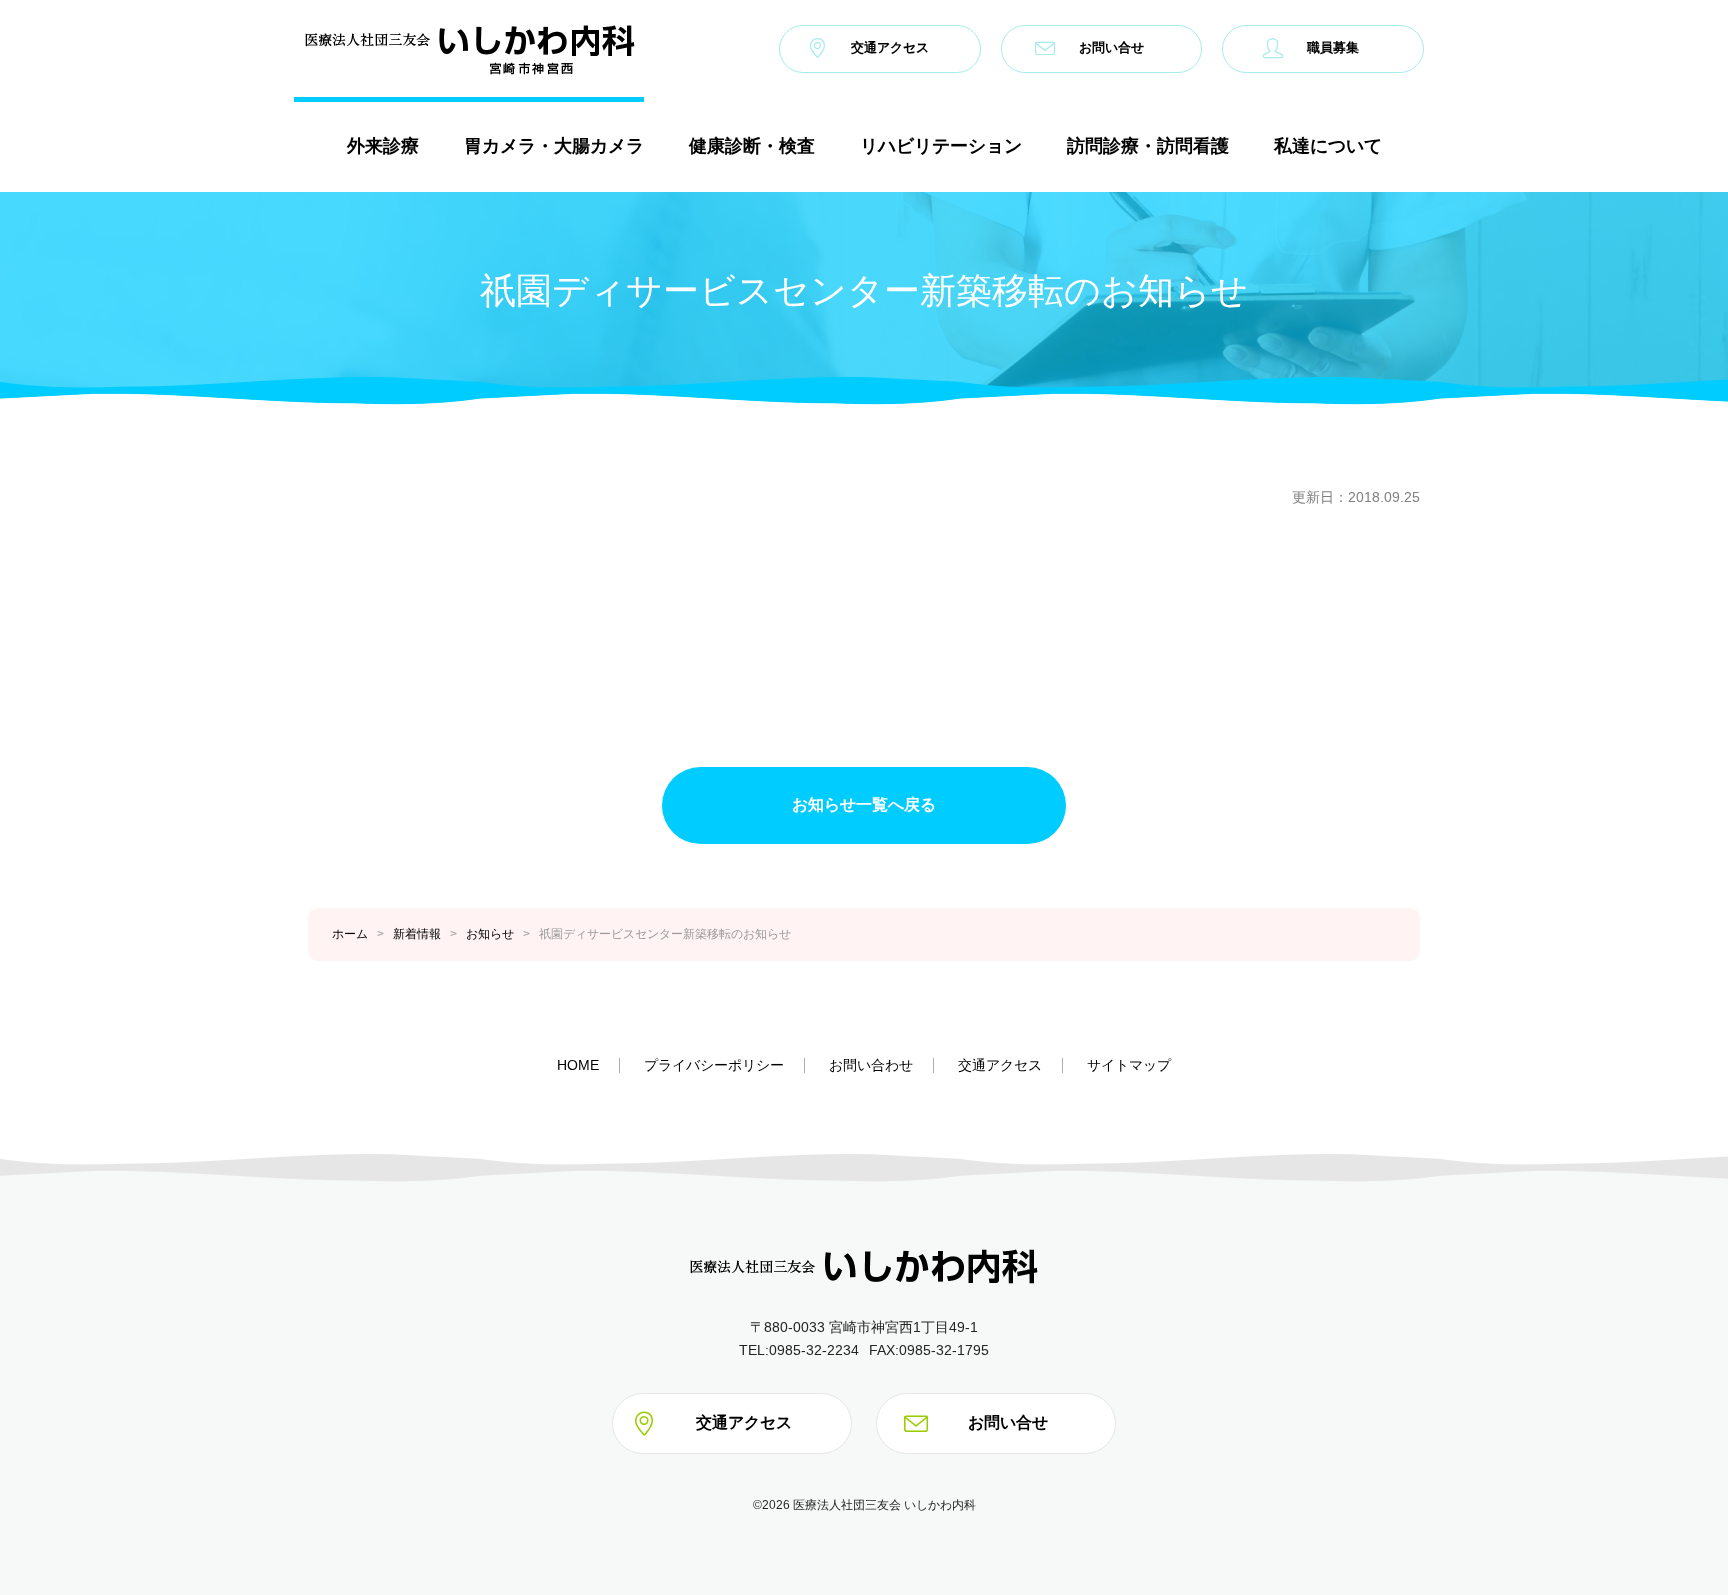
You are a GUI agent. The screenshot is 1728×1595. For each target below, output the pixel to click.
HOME (578, 1065)
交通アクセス (890, 48)
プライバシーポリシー (714, 1065)
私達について (1328, 145)
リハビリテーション (941, 145)
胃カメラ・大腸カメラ (554, 145)
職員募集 (1333, 48)
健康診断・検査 (752, 145)
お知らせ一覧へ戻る (864, 804)
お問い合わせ (871, 1065)
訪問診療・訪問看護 (1148, 145)
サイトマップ (1129, 1065)
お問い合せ (1111, 48)
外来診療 (383, 145)
